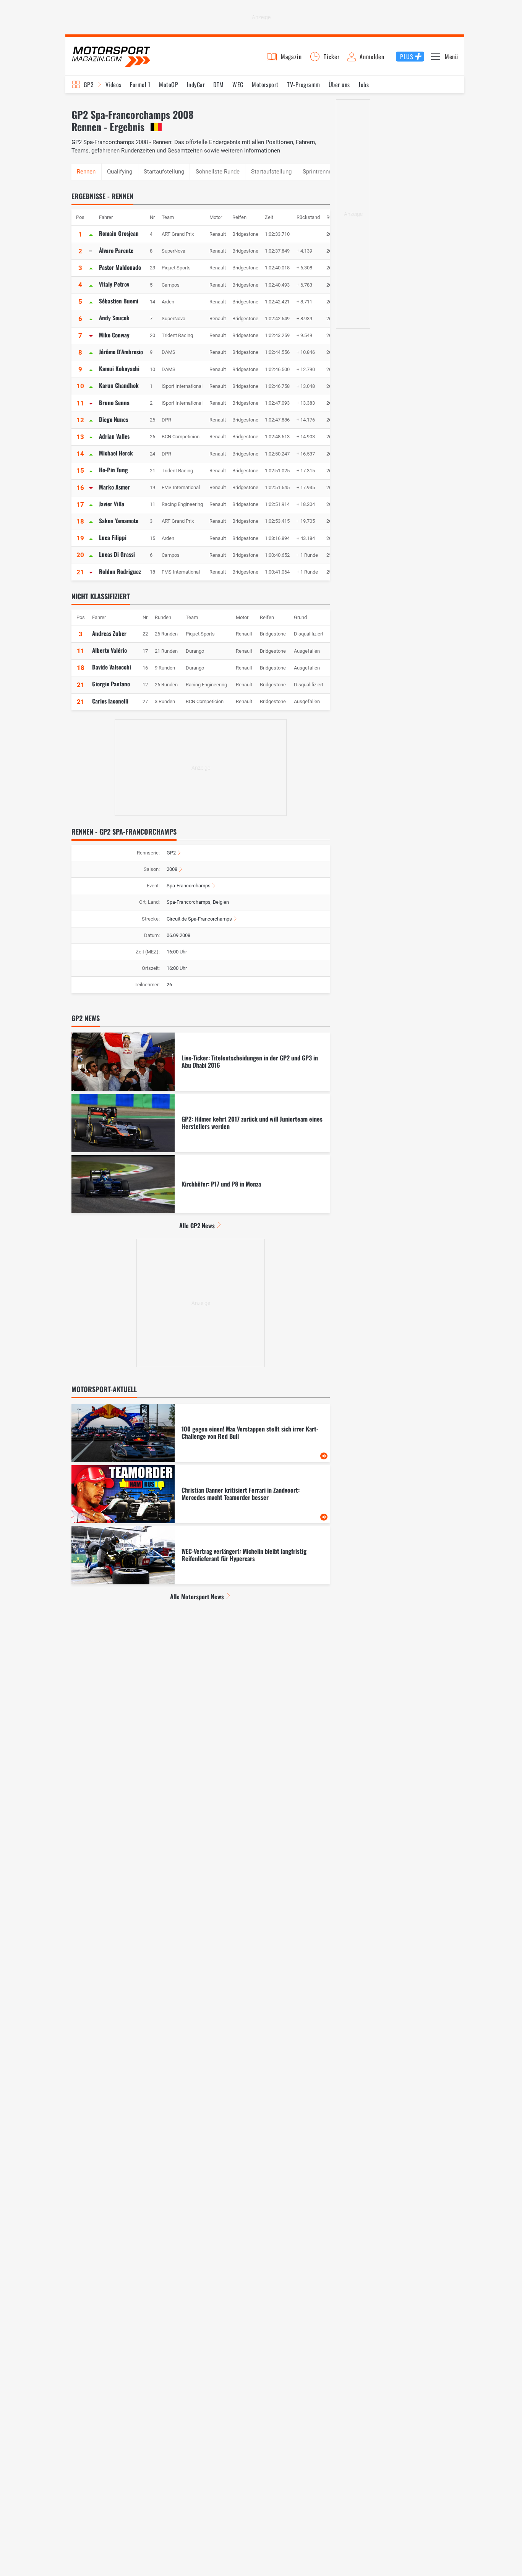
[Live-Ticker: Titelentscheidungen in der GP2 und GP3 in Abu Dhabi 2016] (201, 1062)
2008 (172, 869)
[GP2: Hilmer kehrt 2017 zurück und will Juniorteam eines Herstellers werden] (201, 1123)
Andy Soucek (114, 318)
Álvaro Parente (116, 250)
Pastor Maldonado (120, 267)
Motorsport (265, 84)
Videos (113, 84)
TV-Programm (303, 84)
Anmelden (372, 57)
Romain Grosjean (119, 233)
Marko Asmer (114, 487)
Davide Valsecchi (112, 667)
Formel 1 (140, 84)
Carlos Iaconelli (110, 701)
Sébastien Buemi (119, 301)
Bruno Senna (114, 402)
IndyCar (196, 84)
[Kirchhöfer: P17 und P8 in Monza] (201, 1184)
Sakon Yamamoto (119, 520)
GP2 (89, 84)
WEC (238, 84)
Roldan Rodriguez (120, 571)
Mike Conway (114, 335)
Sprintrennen (319, 172)
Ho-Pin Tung (113, 470)
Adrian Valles (114, 436)
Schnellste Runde (218, 172)
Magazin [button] (291, 57)
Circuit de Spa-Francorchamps (199, 919)
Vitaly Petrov (114, 284)
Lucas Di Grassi (117, 554)
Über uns (339, 84)
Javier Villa (112, 504)
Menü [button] (451, 57)
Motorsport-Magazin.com (111, 56)
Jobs (364, 84)
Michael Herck (116, 453)
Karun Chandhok (119, 385)
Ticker (332, 57)
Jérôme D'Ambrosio (121, 352)
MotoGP (169, 84)
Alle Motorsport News (197, 1597)
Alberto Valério (109, 650)
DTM (218, 84)
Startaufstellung (164, 172)
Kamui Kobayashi (119, 368)
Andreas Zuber (109, 633)
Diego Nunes (113, 419)
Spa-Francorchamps (189, 886)
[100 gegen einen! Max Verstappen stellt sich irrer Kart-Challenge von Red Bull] (201, 1433)
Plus (407, 57)
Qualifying (120, 172)
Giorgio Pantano (111, 684)
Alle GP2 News (197, 1226)
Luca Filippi (113, 537)
